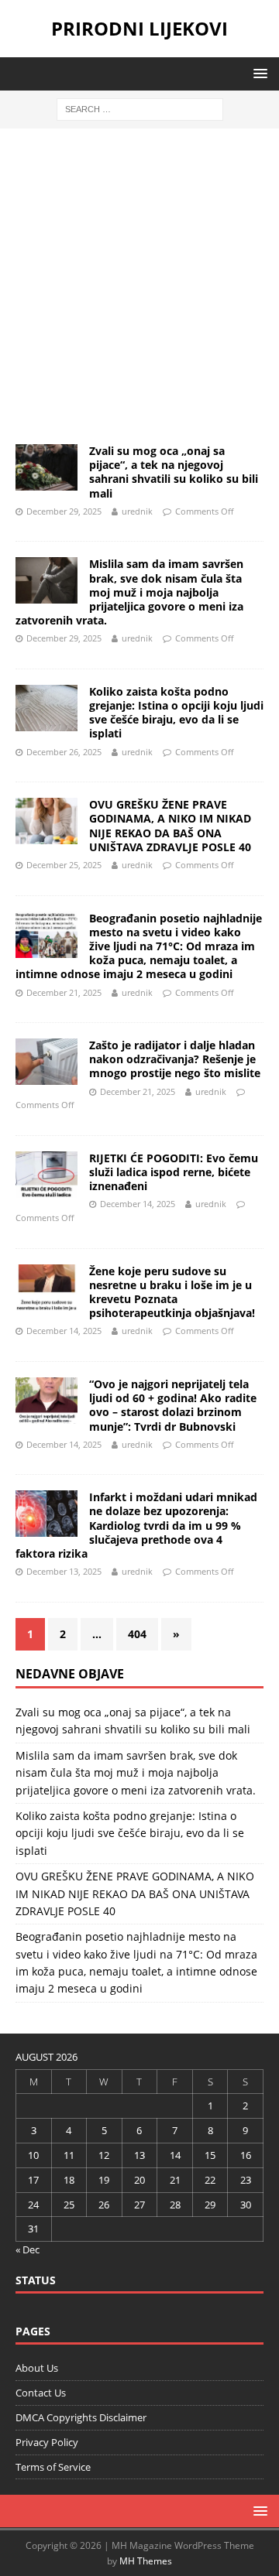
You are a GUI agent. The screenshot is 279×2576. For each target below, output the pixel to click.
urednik (137, 511)
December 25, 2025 (64, 865)
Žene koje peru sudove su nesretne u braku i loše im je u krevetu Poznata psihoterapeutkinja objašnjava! (172, 1292)
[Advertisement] (139, 289)
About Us (37, 2368)
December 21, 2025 (64, 992)
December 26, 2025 (64, 752)
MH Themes (146, 2561)
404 (137, 1634)
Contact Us (41, 2393)
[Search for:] (140, 108)
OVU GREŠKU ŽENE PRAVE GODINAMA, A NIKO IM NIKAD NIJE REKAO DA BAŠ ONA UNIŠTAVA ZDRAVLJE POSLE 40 (170, 826)
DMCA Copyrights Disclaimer (81, 2417)
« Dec (28, 2249)
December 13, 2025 (64, 1571)
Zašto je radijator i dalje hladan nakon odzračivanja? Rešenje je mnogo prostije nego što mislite (175, 1059)
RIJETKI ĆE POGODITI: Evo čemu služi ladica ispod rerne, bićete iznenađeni (174, 1172)
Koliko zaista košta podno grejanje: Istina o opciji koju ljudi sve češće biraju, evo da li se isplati (176, 713)
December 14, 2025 (138, 1204)
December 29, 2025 (64, 511)
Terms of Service (53, 2467)
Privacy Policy (47, 2442)
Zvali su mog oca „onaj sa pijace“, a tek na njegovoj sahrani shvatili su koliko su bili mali (174, 472)
